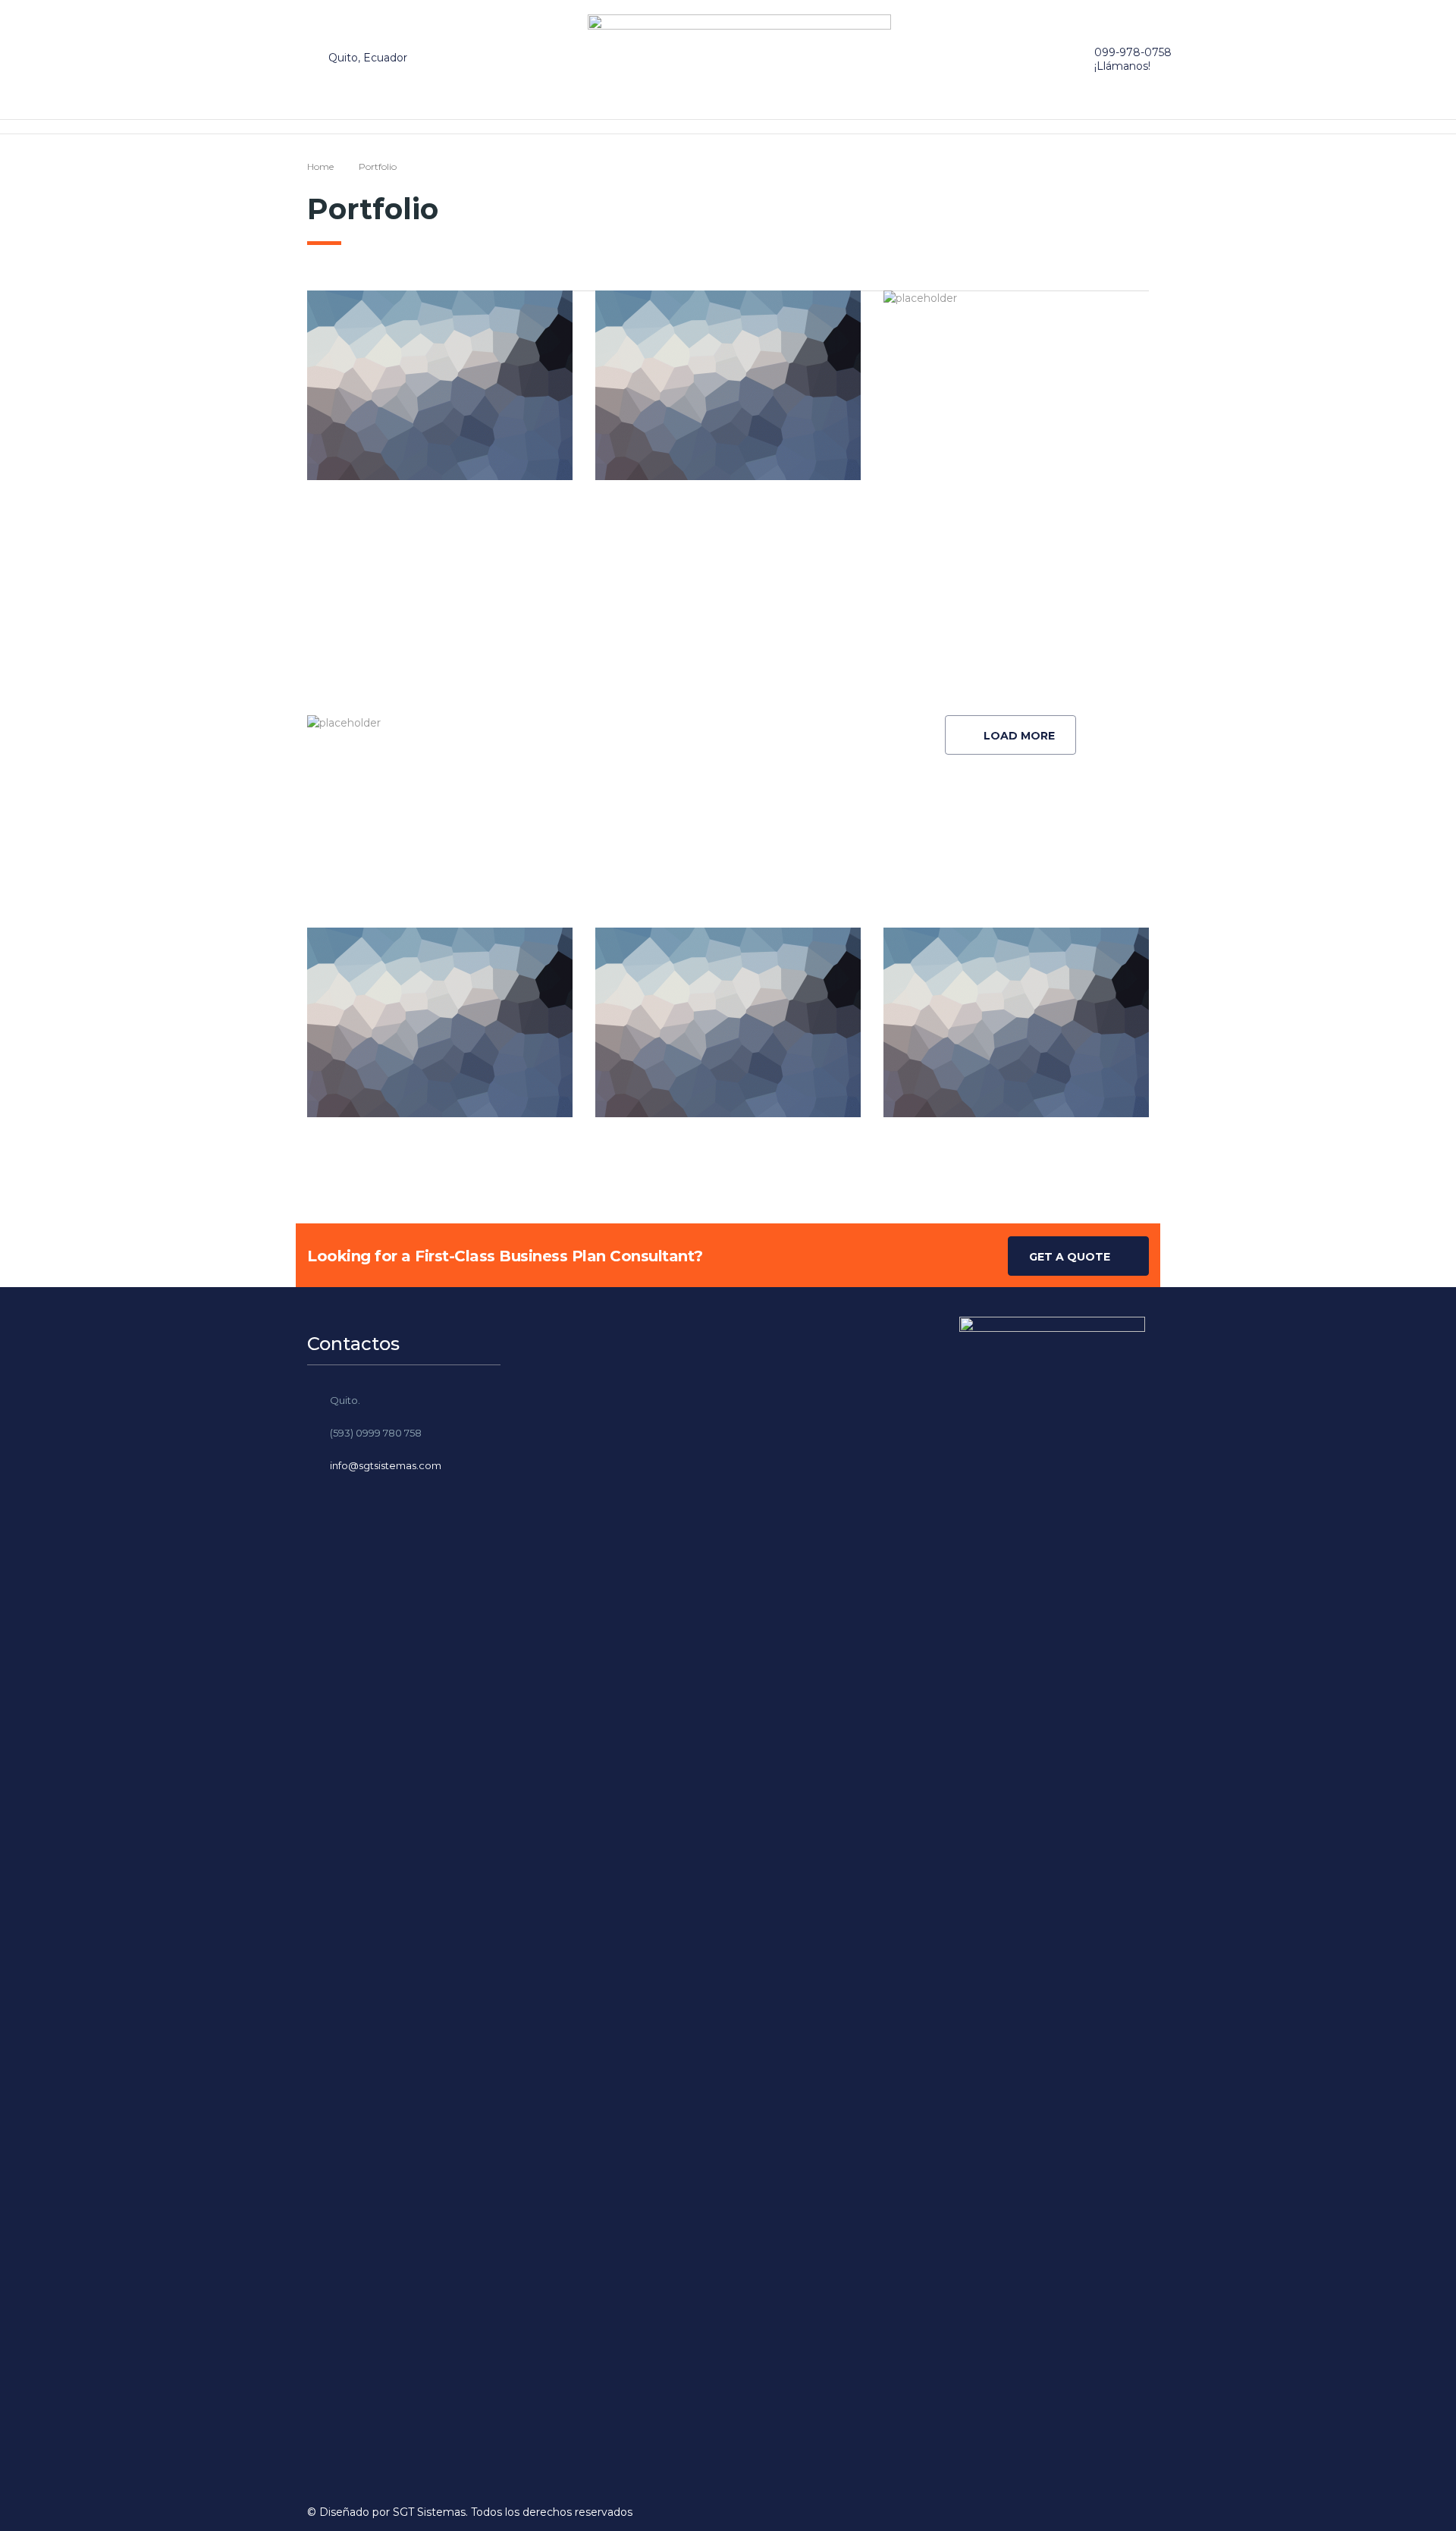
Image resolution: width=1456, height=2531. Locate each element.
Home (320, 166)
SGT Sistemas (429, 2512)
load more (1019, 736)
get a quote (1070, 1257)
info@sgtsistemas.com (386, 1465)
